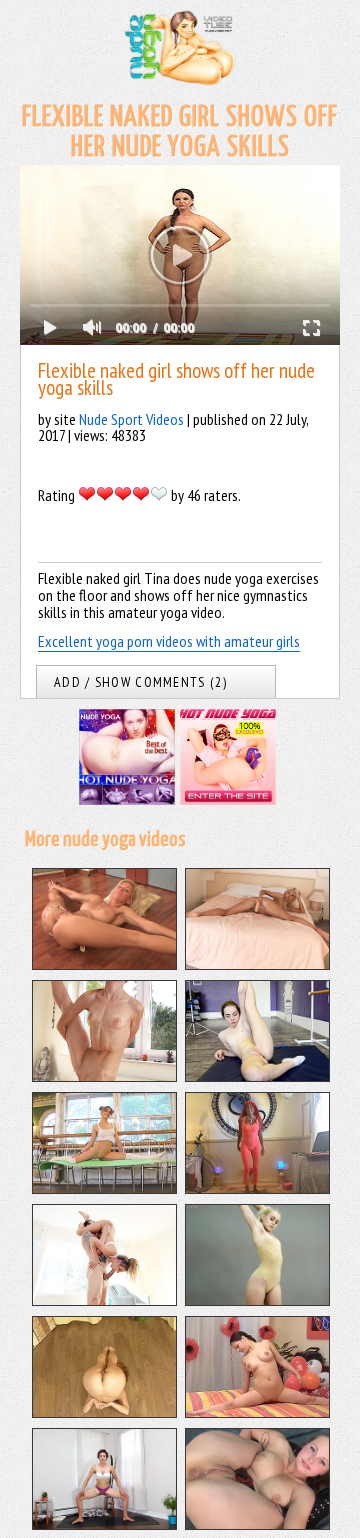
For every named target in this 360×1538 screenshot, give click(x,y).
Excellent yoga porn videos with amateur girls (169, 641)
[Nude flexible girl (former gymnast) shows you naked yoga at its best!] (257, 1300)
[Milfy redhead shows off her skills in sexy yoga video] (257, 1188)
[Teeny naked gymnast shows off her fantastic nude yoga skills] (104, 1188)
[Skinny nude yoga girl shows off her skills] (104, 1076)
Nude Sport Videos (131, 419)
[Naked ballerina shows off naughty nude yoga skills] (257, 1076)
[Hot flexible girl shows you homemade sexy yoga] (104, 1524)
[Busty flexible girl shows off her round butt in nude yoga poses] (257, 1524)
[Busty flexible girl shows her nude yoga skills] (104, 964)
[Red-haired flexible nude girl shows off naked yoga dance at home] (104, 1412)
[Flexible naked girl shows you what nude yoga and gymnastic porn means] (257, 1412)
